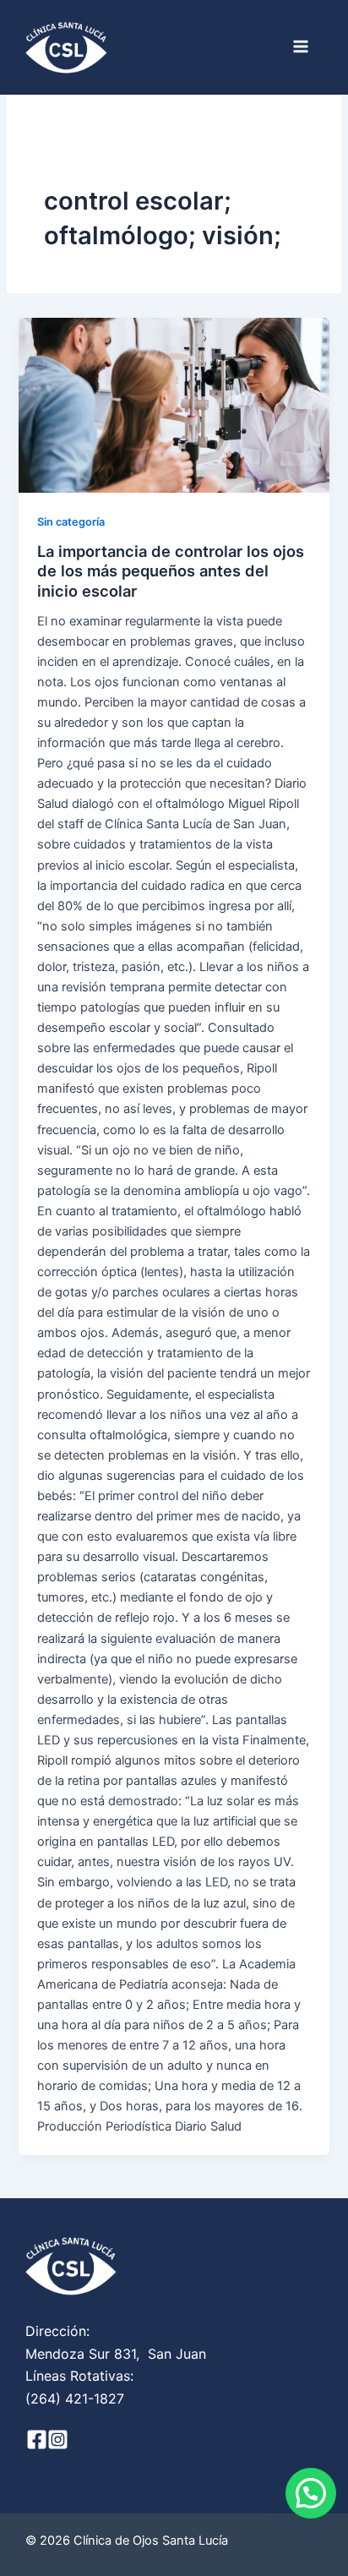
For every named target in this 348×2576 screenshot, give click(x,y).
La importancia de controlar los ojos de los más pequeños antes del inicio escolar (171, 571)
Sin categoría (71, 522)
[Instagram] (58, 2440)
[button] (311, 2493)
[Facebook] (37, 2440)
